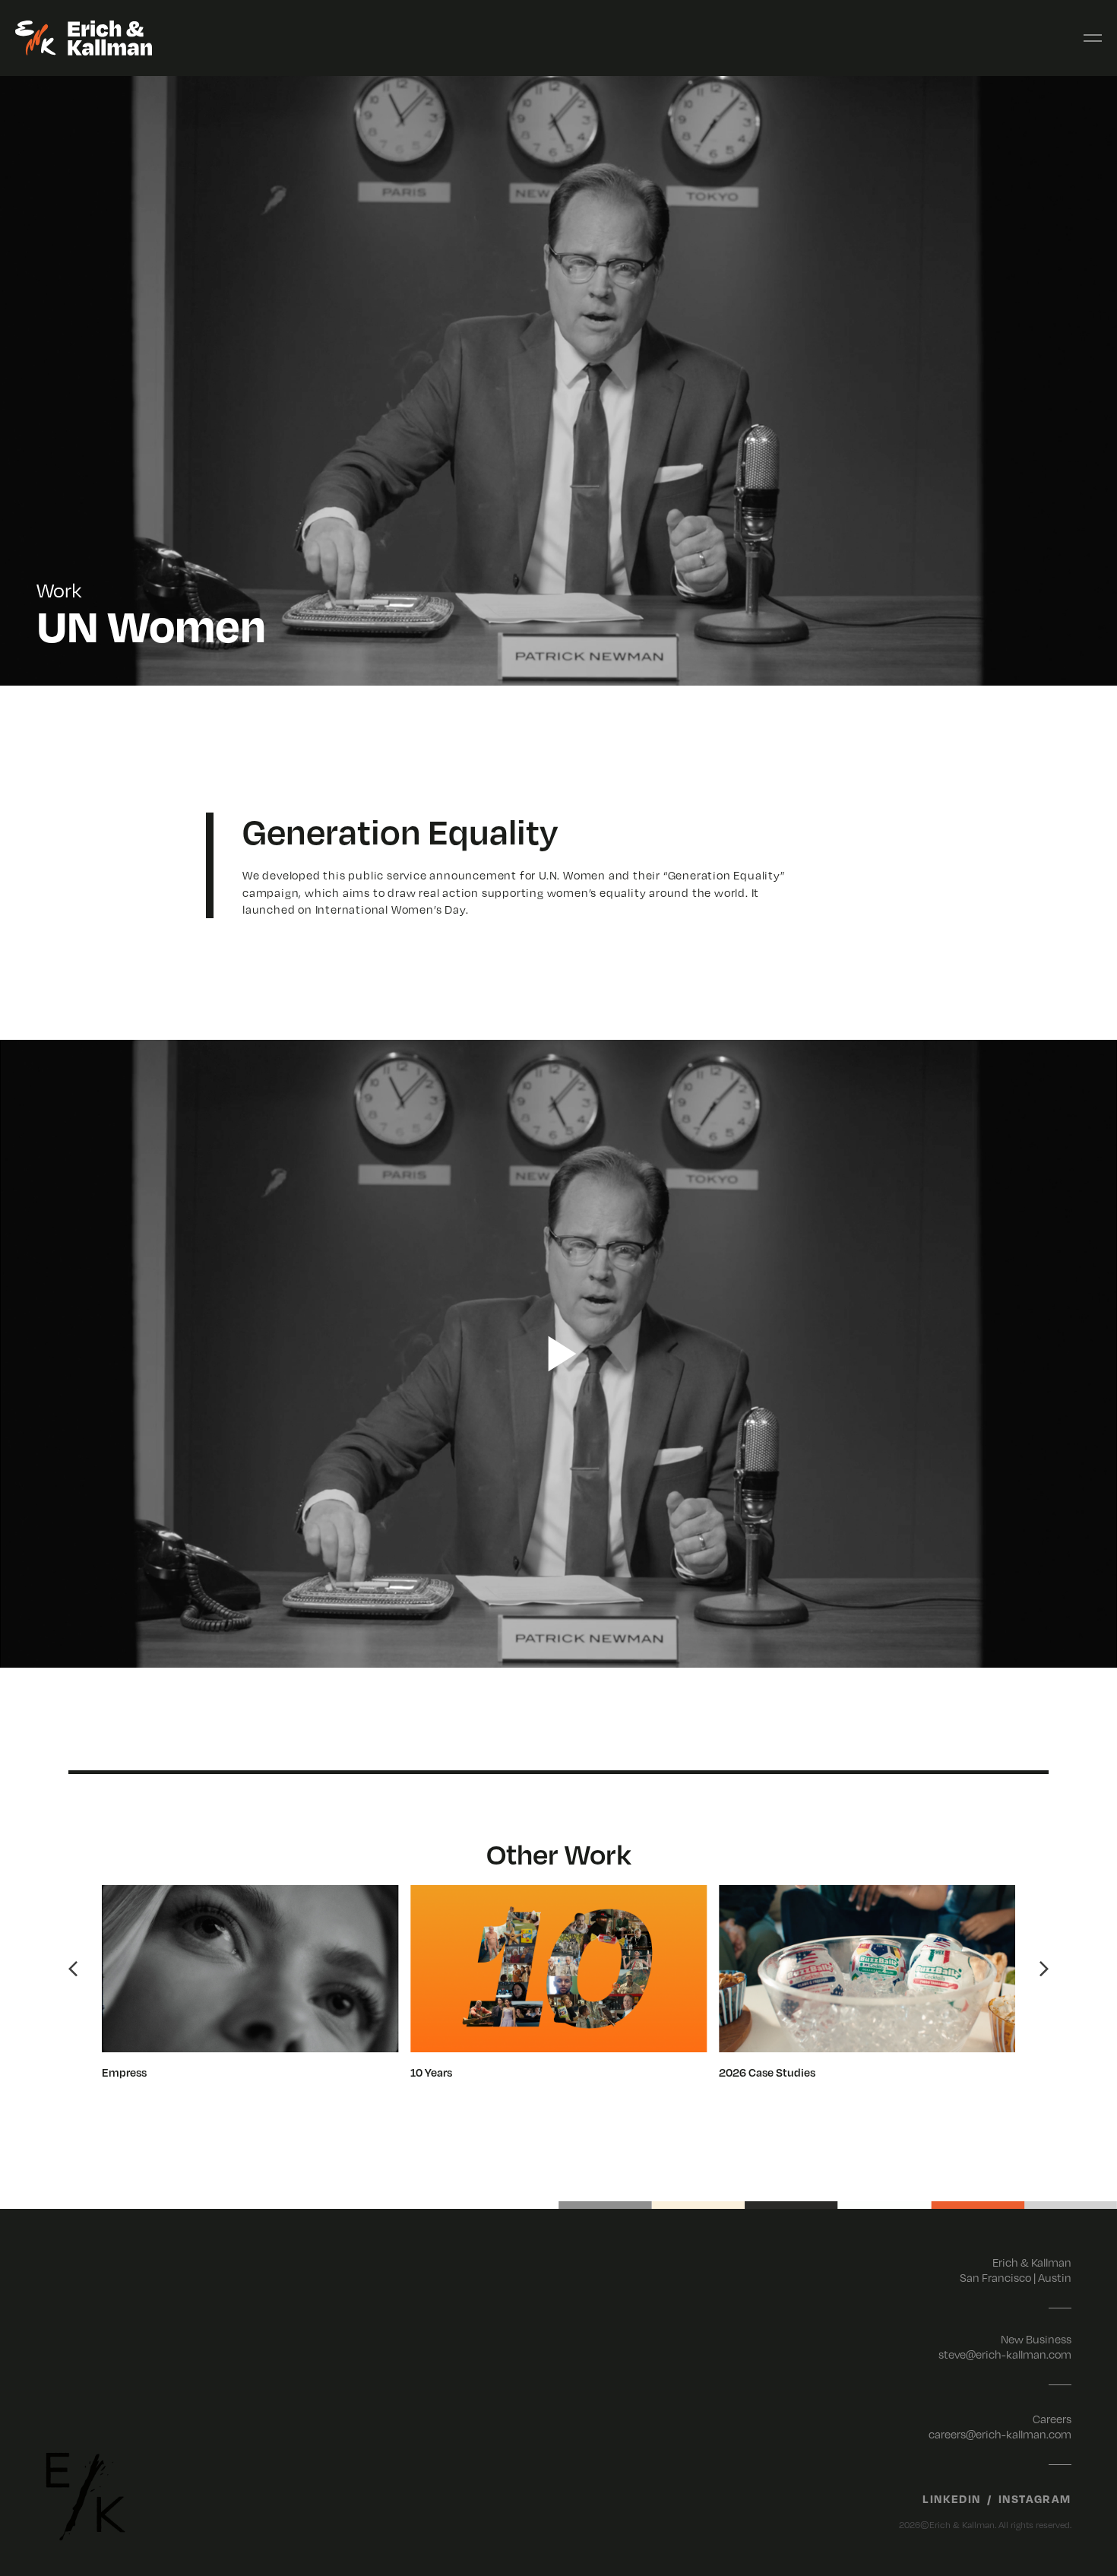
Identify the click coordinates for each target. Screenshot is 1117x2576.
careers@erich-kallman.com (1000, 2434)
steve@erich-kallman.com (1005, 2354)
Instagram (1035, 2498)
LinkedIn (952, 2498)
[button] (73, 1969)
